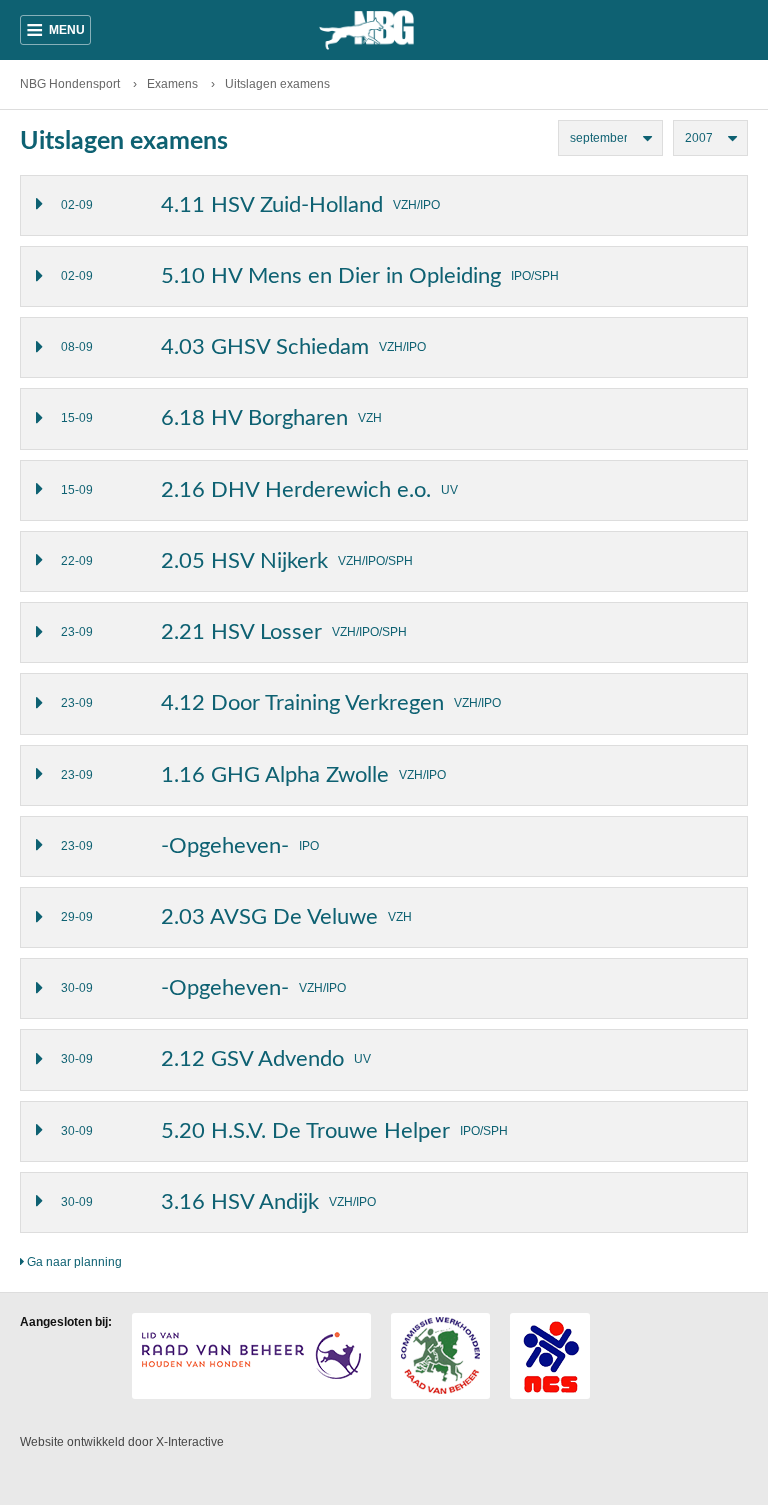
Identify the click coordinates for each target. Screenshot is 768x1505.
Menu (55, 30)
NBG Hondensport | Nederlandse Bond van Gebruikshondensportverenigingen (384, 30)
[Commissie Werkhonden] (440, 1356)
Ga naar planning (73, 1262)
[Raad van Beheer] (251, 1356)
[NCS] (550, 1356)
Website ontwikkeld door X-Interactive (122, 1442)
